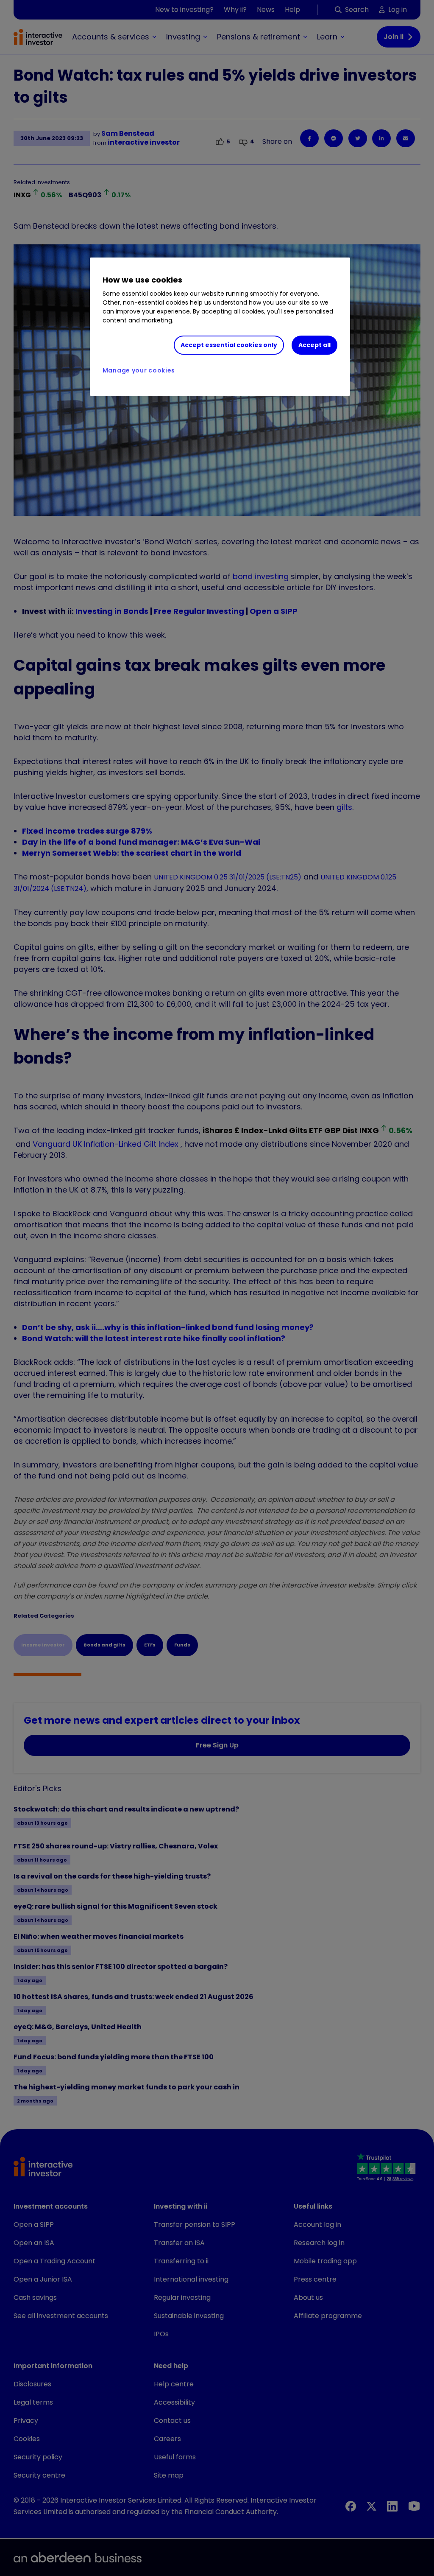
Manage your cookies (139, 370)
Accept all (314, 345)
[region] (220, 327)
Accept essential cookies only (229, 345)
